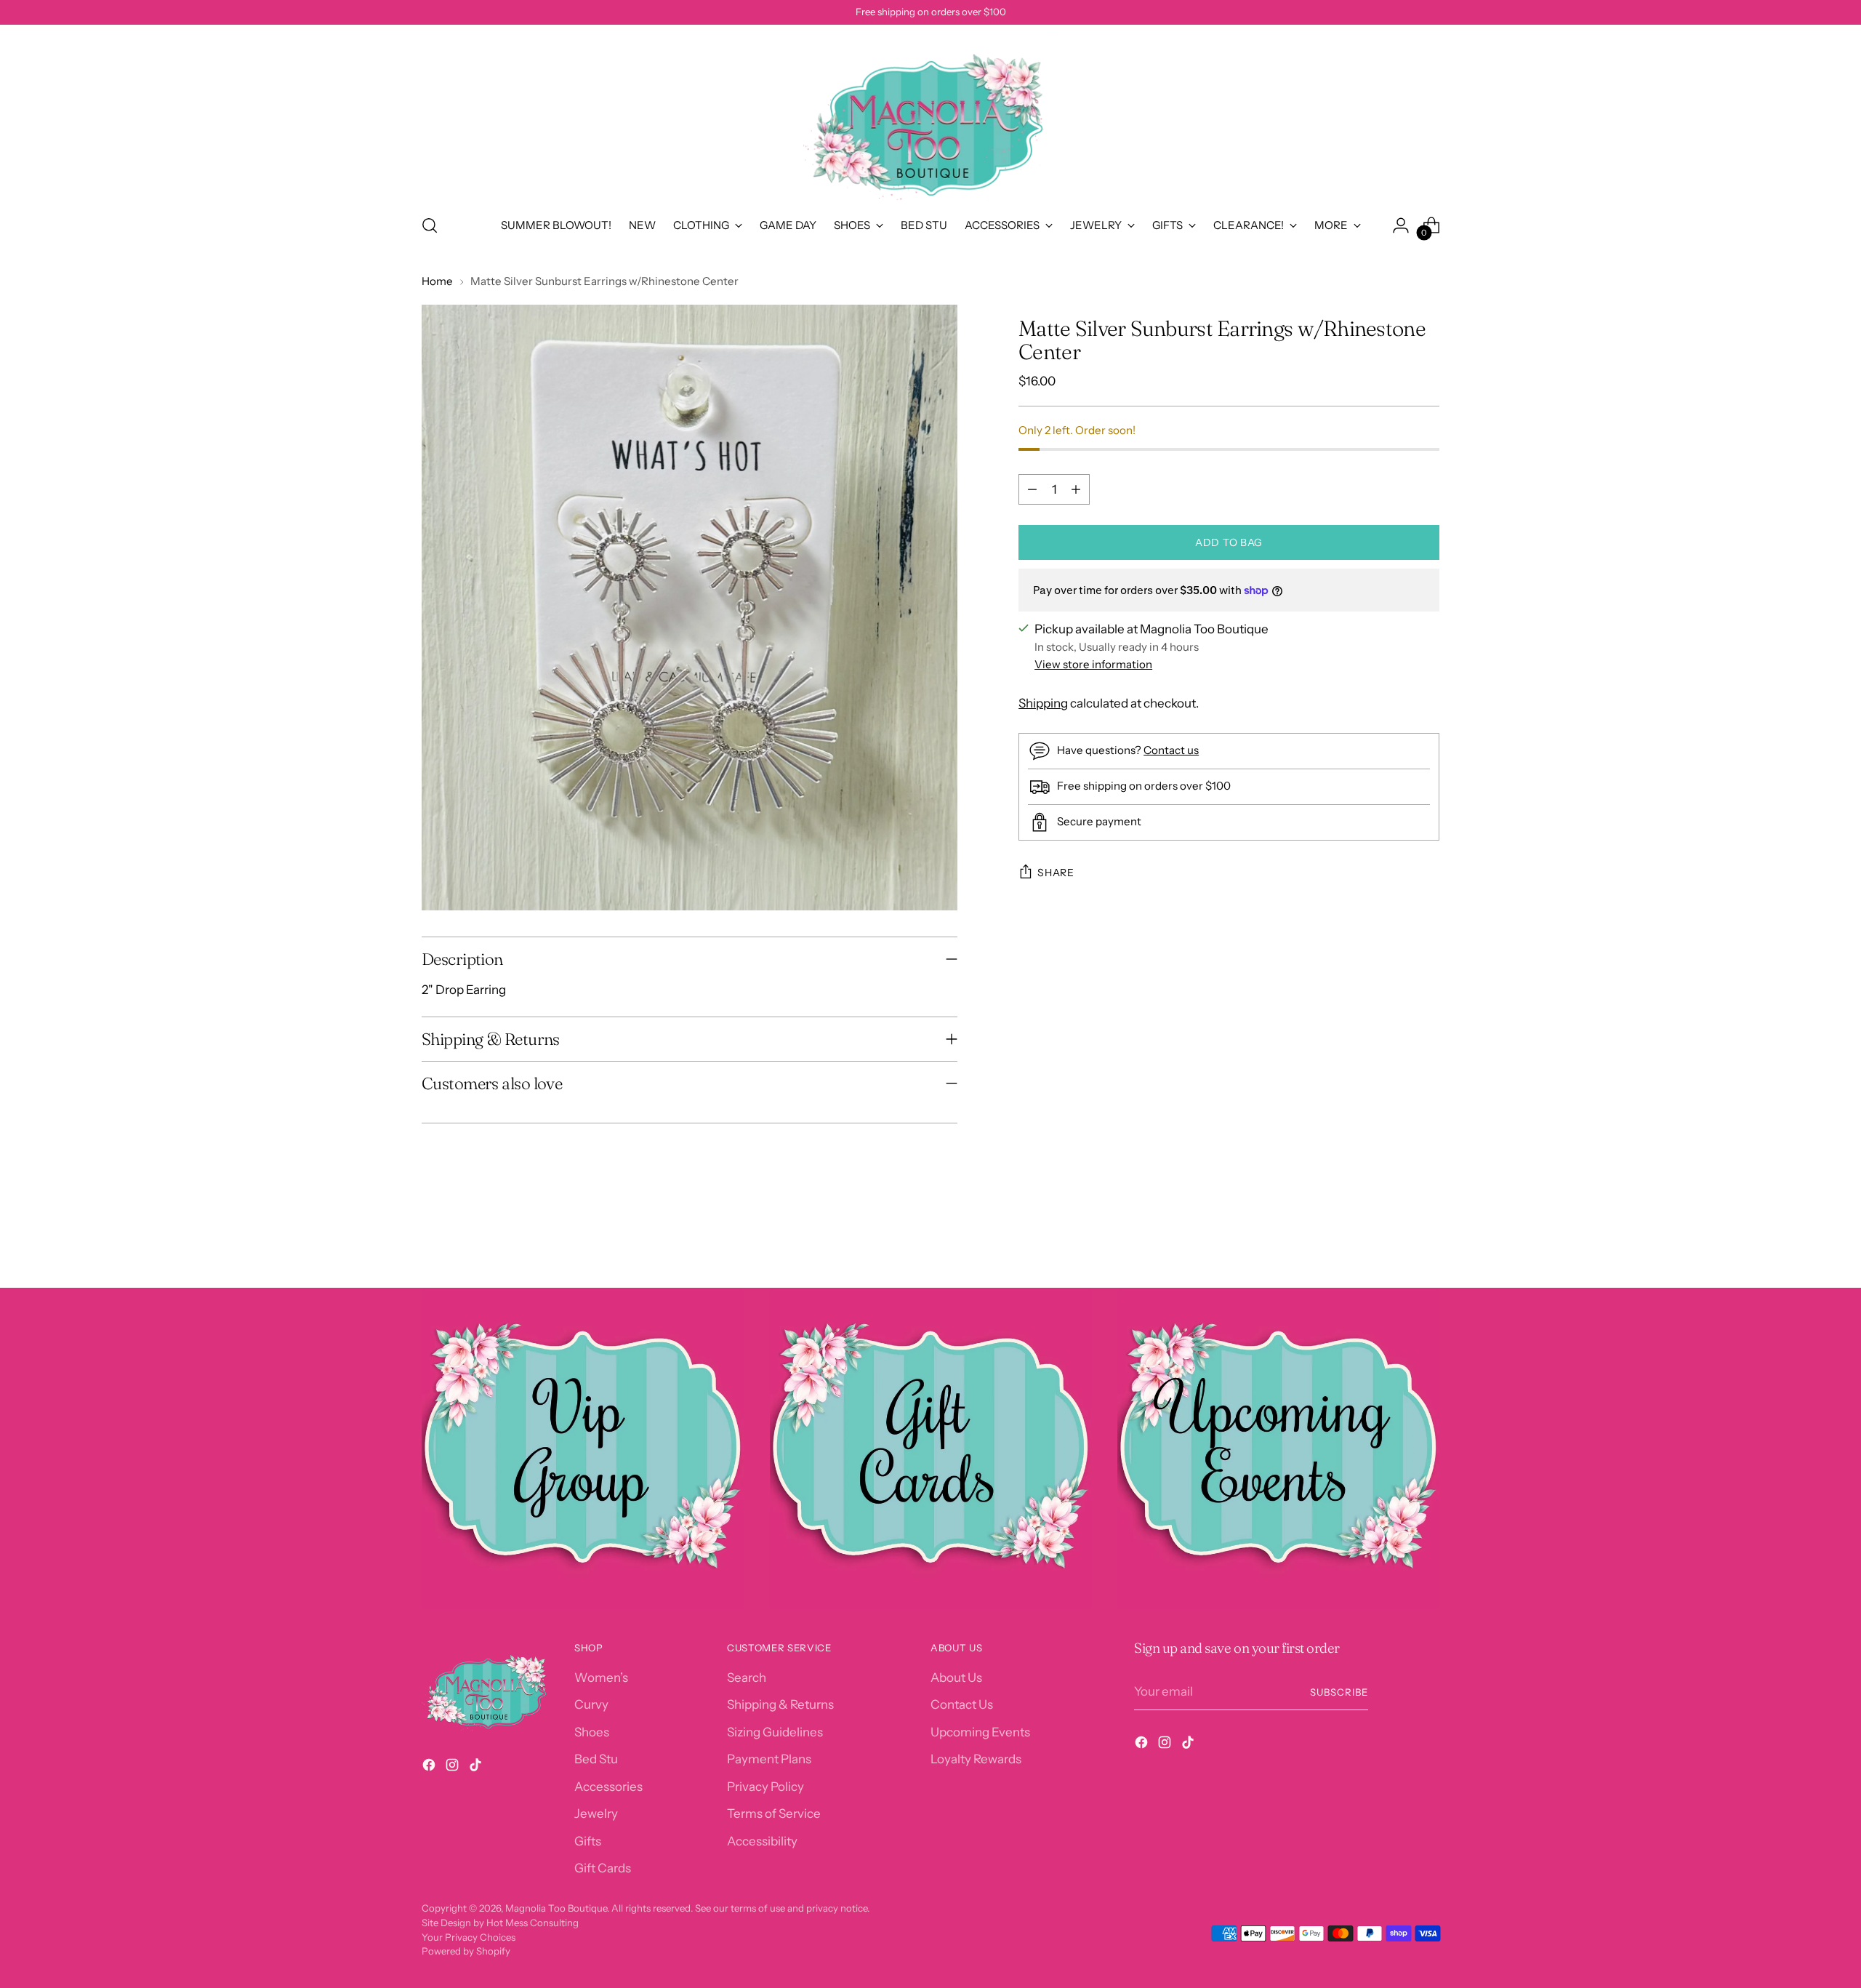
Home (437, 281)
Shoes (592, 1732)
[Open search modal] (430, 225)
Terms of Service (774, 1813)
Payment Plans (769, 1759)
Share (1056, 873)
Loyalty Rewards (976, 1759)
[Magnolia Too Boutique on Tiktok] (477, 1768)
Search (747, 1678)
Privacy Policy (765, 1787)
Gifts (588, 1841)
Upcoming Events (980, 1732)
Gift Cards (603, 1868)
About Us (956, 1678)
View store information (1093, 664)
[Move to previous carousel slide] (1394, 1238)
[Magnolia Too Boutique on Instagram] (454, 1768)
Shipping (1043, 703)
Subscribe (1339, 1692)
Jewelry (596, 1813)
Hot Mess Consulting (532, 1923)
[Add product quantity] (1076, 489)
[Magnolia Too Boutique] (930, 117)
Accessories (608, 1787)
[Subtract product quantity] (1032, 489)
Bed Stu (596, 1759)
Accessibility (762, 1841)
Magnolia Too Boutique (556, 1908)
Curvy (591, 1704)
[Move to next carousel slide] (1427, 1238)
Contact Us (962, 1704)
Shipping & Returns (780, 1704)
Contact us (1171, 749)
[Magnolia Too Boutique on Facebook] (430, 1768)
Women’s (601, 1678)
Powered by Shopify (466, 1951)
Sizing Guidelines (775, 1732)
